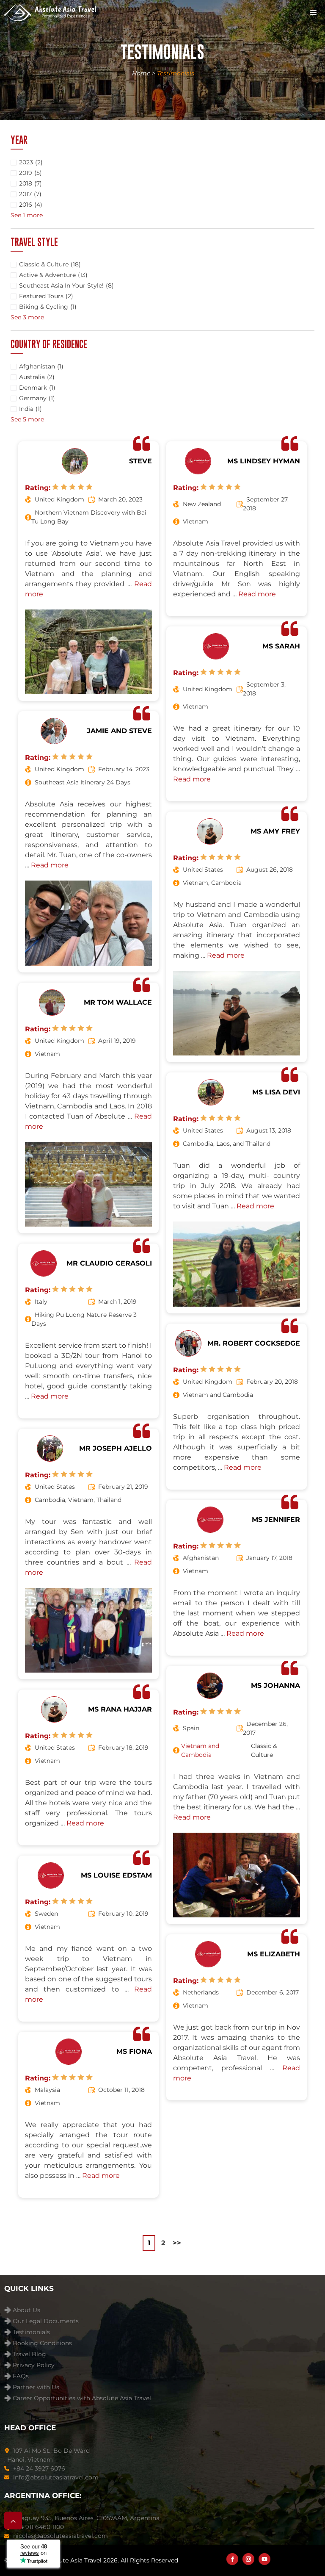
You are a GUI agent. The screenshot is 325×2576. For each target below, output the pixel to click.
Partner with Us (36, 2387)
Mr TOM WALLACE (118, 1002)
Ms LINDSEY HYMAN (264, 461)
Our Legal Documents (46, 2321)
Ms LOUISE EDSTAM (116, 1875)
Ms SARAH (281, 646)
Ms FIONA (134, 2051)
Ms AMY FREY (275, 831)
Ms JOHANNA (275, 1685)
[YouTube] (264, 2559)
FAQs (21, 2376)
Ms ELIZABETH (274, 1954)
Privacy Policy (34, 2365)
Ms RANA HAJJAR (120, 1709)
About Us (26, 2310)
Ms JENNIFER (276, 1519)
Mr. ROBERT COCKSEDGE (254, 1343)
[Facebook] (232, 2559)
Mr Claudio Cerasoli (109, 1263)
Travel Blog (29, 2354)
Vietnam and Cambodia (200, 1750)
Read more (50, 865)
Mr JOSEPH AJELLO (116, 1448)
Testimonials (31, 2332)
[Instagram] (248, 2559)
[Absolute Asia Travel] (50, 13)
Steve (140, 461)
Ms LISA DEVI (276, 1092)
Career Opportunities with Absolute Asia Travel (82, 2398)
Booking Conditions (42, 2343)
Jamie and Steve (119, 731)
